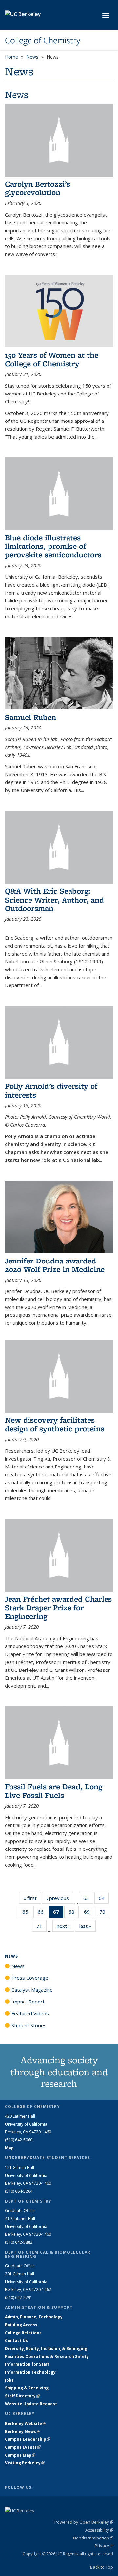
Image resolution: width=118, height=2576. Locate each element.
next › (65, 1926)
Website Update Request (31, 2404)
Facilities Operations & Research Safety (47, 2356)
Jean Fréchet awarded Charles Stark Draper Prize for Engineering (58, 1608)
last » (88, 1926)
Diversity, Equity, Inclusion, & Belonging (46, 2348)
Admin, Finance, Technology (34, 2317)
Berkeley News (22, 2431)
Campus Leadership (28, 2439)
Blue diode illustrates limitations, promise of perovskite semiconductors (53, 546)
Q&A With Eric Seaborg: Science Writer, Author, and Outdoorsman (54, 900)
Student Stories (29, 2025)
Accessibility (99, 2530)
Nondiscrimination (93, 2538)
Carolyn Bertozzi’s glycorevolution (38, 188)
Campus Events (23, 2447)
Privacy (104, 2546)
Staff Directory (22, 2396)
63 (88, 1899)
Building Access (21, 2325)
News (32, 57)
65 (27, 1913)
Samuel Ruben (30, 717)
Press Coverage (30, 1978)
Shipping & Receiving (27, 2388)
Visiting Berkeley (25, 2463)
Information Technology (30, 2372)
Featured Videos (30, 2013)
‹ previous (60, 1898)
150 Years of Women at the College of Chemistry (52, 359)
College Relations (23, 2333)
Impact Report (28, 2002)
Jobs (9, 2380)
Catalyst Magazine (32, 1990)
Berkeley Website (25, 2423)
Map (9, 2148)
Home (11, 57)
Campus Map (20, 2455)
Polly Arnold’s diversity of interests (51, 1090)
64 (104, 1899)
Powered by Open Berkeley (84, 2522)
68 (74, 1913)
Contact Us (16, 2341)
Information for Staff (27, 2364)
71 (41, 1927)
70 (104, 1913)
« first (32, 1898)
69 (89, 1913)
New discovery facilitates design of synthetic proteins (55, 1424)
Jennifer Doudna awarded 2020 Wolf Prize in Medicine (55, 1265)
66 (43, 1913)
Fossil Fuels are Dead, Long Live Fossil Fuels (54, 1791)
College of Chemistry (43, 40)
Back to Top (102, 2567)
